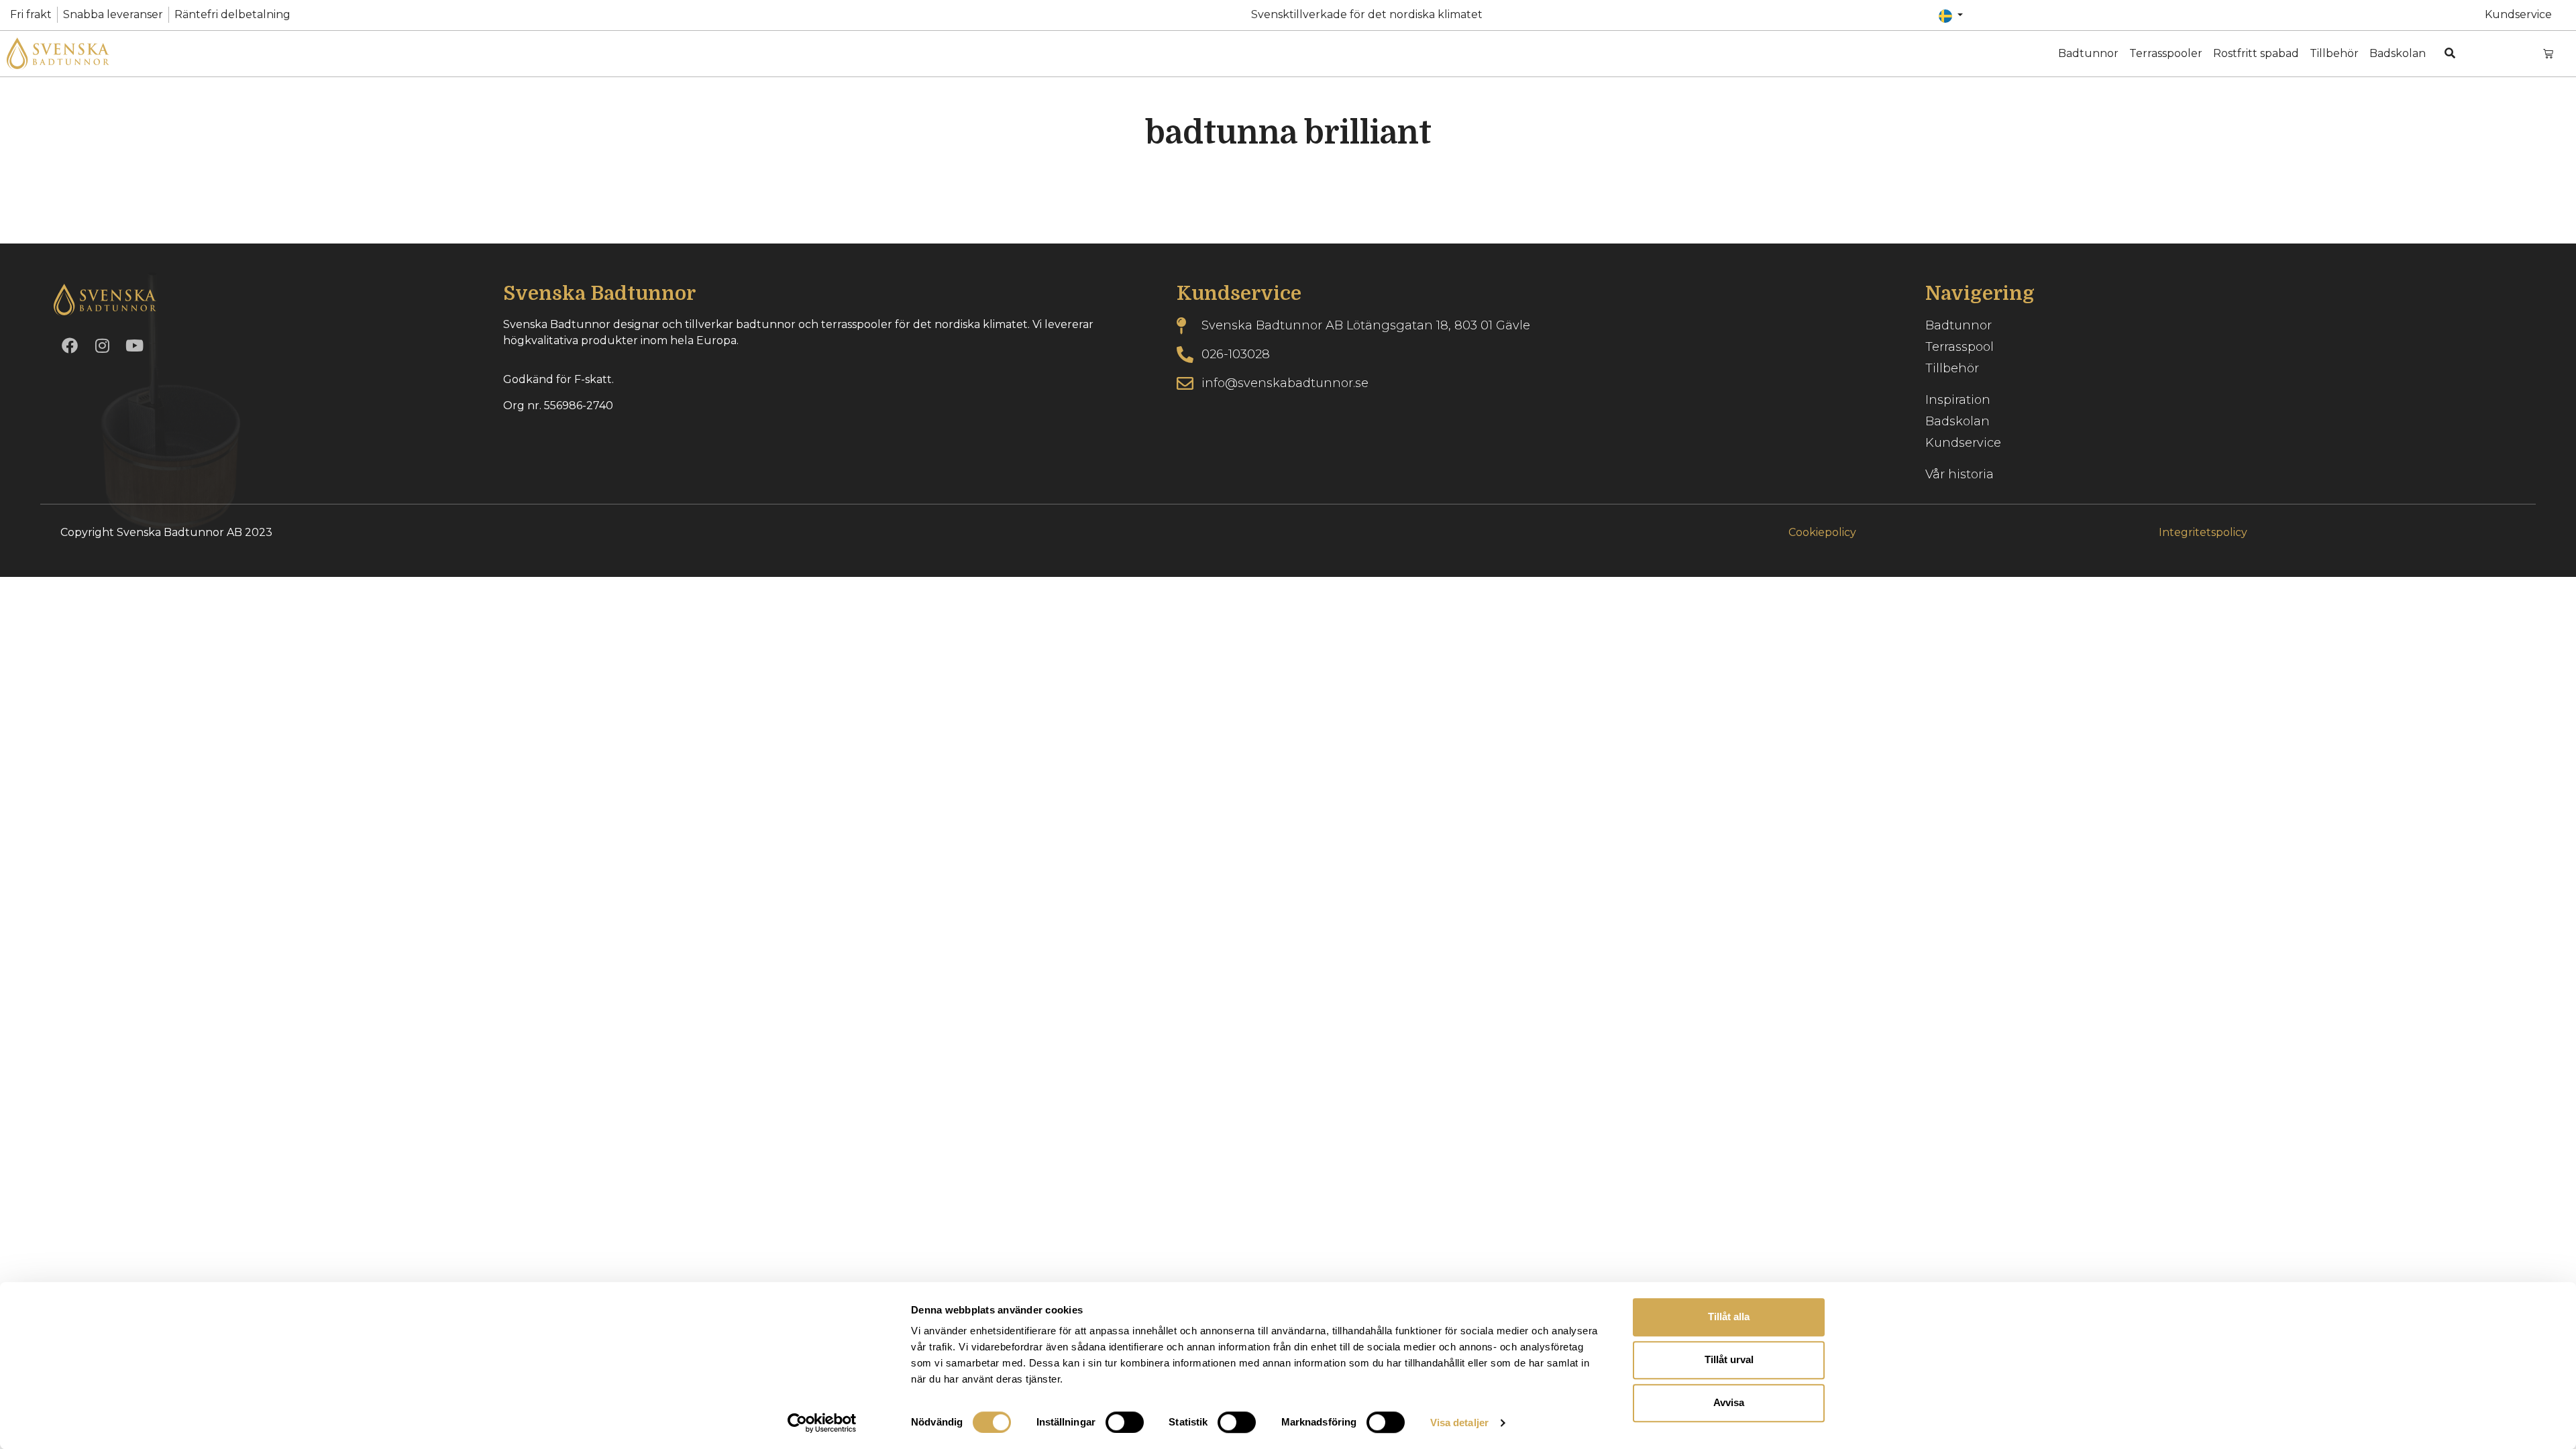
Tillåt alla (1729, 1317)
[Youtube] (134, 345)
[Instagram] (102, 345)
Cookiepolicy (1822, 532)
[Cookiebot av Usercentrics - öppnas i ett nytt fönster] (822, 1423)
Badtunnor (2088, 53)
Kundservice (2518, 14)
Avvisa (1729, 1402)
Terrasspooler (2166, 53)
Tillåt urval (1729, 1359)
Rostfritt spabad (2256, 53)
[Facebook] (70, 345)
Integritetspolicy (2203, 532)
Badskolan (2398, 53)
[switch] (1125, 1422)
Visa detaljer (1459, 1423)
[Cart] (2548, 53)
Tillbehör (2334, 53)
